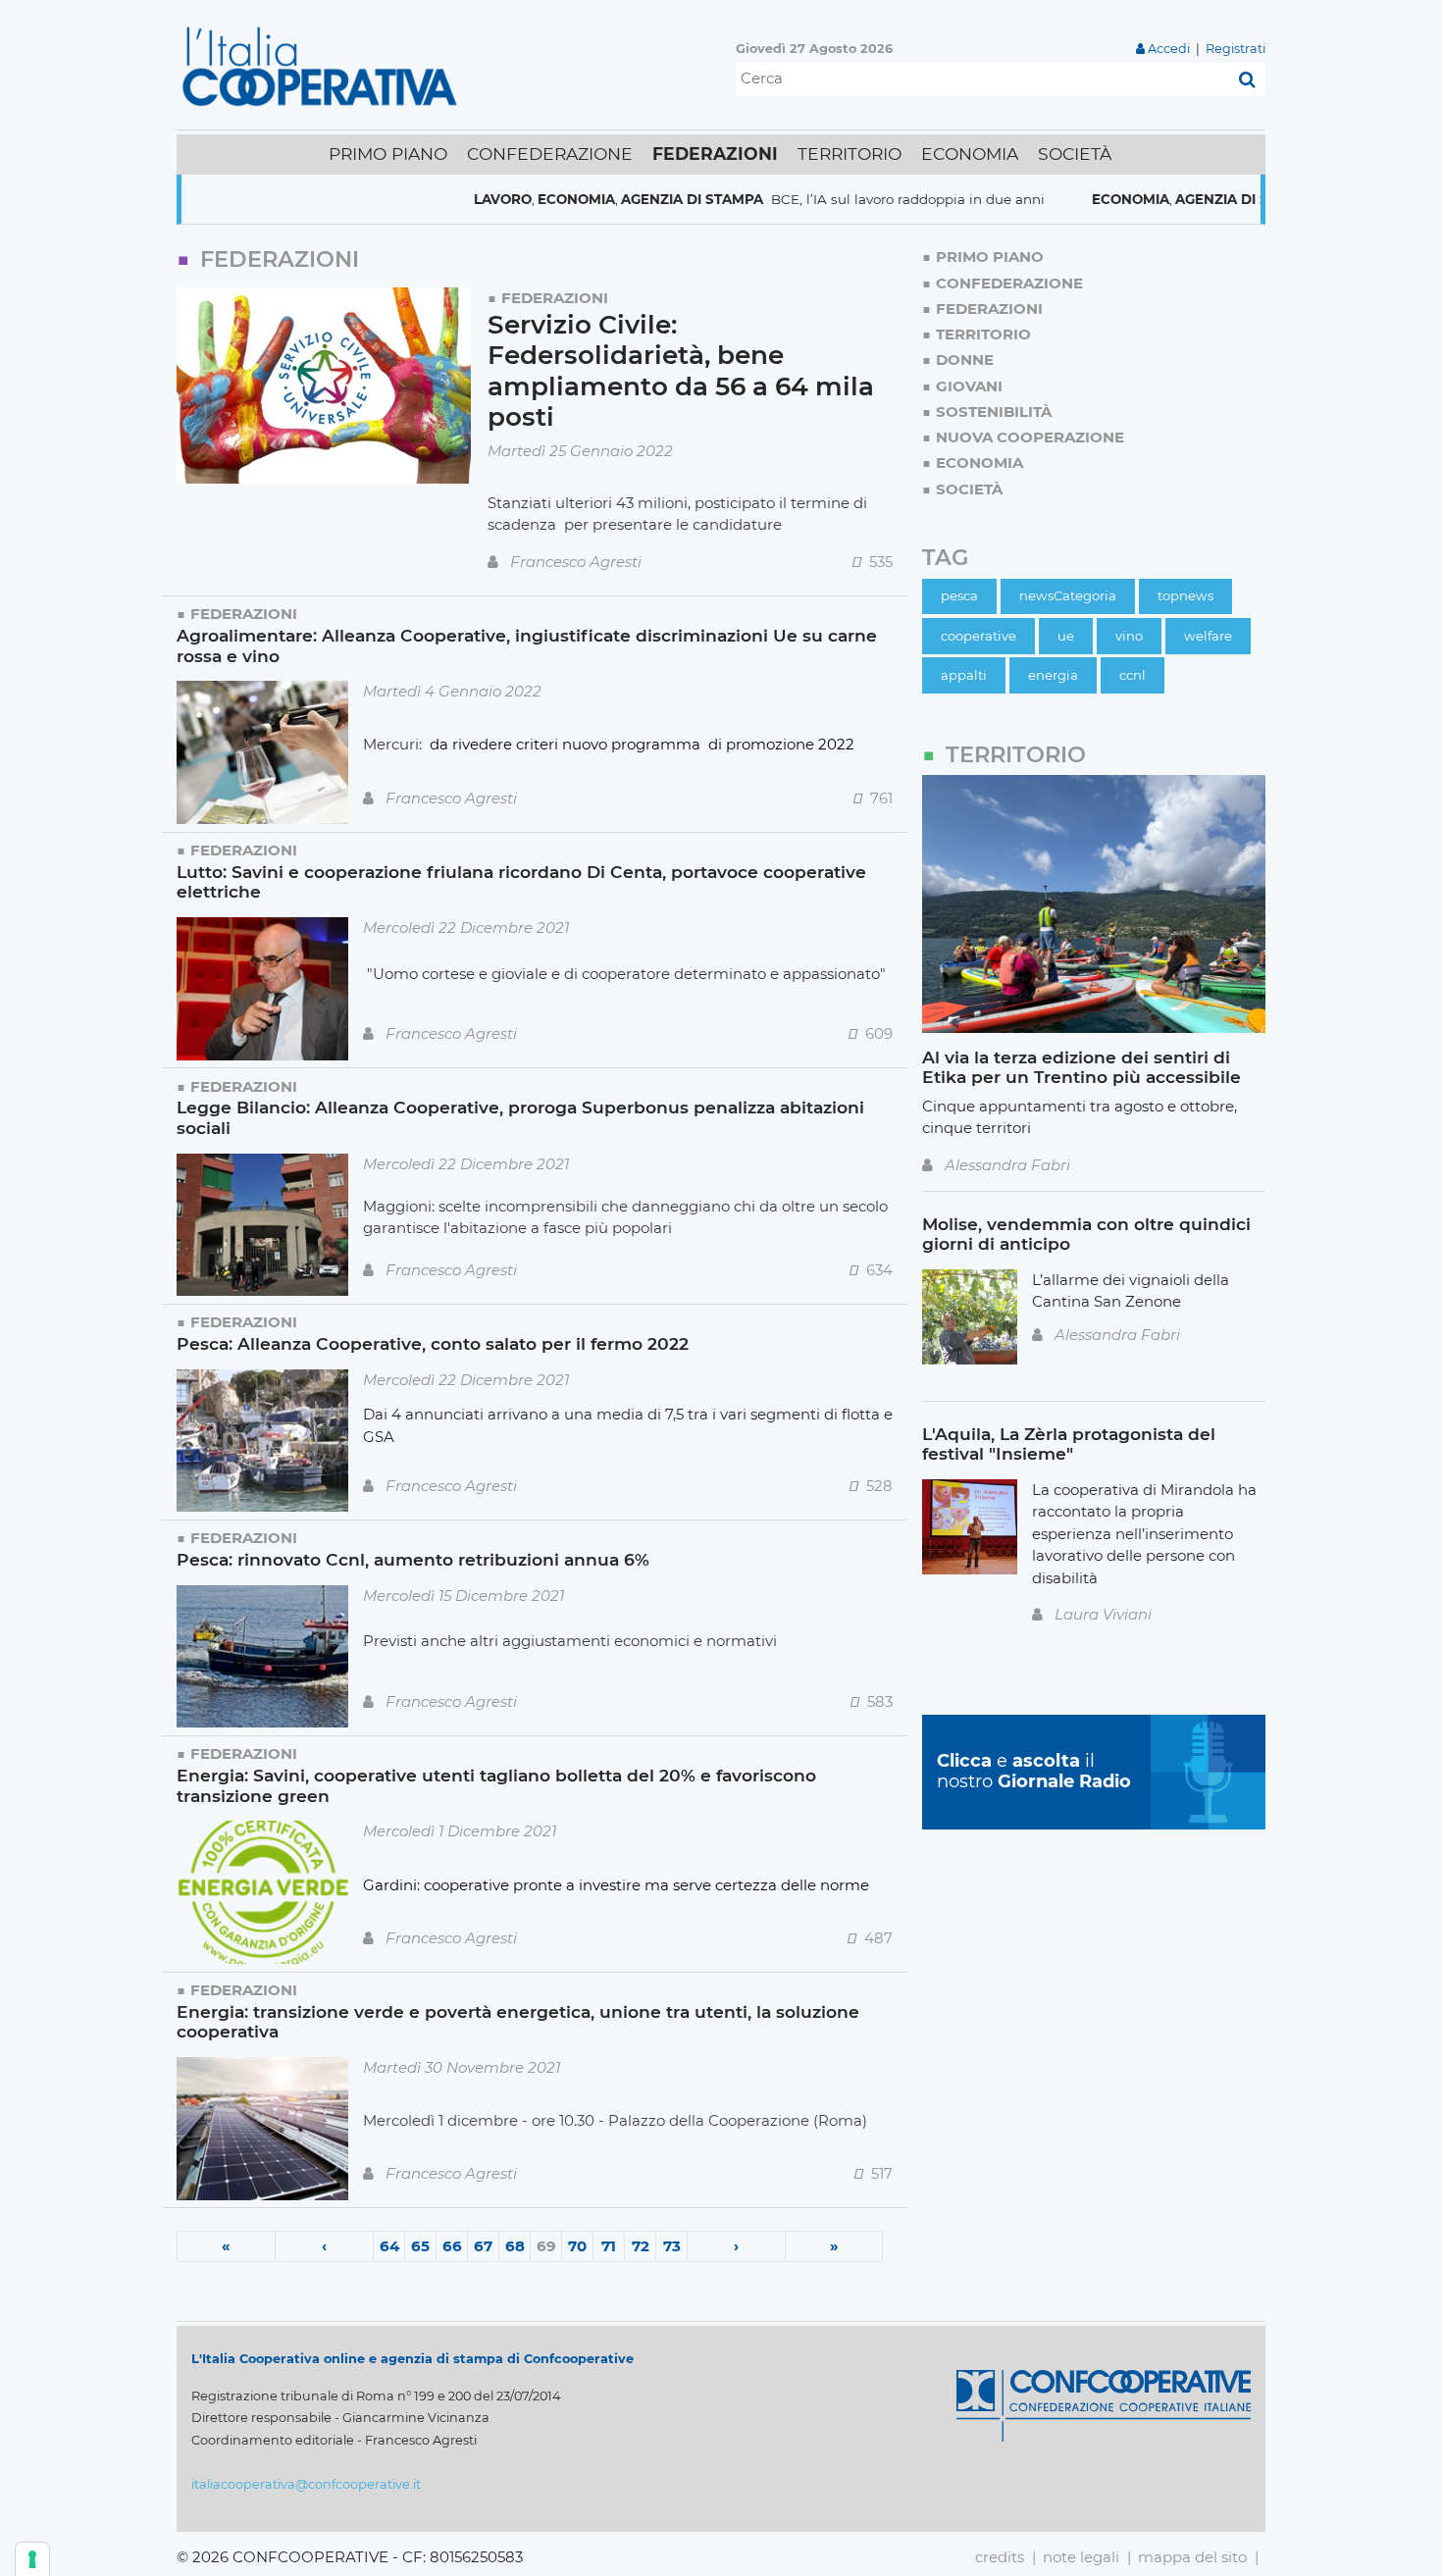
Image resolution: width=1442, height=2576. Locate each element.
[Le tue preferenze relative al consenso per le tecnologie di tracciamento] (32, 2559)
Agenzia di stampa (620, 199)
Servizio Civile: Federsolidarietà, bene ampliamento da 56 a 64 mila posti (681, 371)
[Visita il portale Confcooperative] (1104, 2404)
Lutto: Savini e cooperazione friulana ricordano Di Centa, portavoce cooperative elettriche (521, 882)
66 (452, 2246)
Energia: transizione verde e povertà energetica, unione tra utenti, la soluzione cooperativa (518, 2022)
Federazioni (555, 298)
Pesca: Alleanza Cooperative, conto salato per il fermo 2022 (433, 1343)
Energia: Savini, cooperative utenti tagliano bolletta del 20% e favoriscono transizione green (496, 1785)
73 (672, 2246)
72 (641, 2246)
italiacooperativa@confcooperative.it (306, 2484)
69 (546, 2246)
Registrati (1236, 49)
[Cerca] (1247, 79)
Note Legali (1081, 2557)
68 (515, 2246)
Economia (505, 199)
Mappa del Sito (1192, 2557)
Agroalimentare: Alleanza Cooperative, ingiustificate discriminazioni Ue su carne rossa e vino (527, 645)
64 (389, 2246)
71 (609, 2246)
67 (483, 2246)
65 (420, 2246)
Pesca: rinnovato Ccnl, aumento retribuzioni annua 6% (413, 1559)
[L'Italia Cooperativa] (324, 65)
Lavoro (431, 199)
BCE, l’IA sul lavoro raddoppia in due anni (835, 199)
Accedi (1169, 49)
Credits (1000, 2557)
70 (577, 2246)
